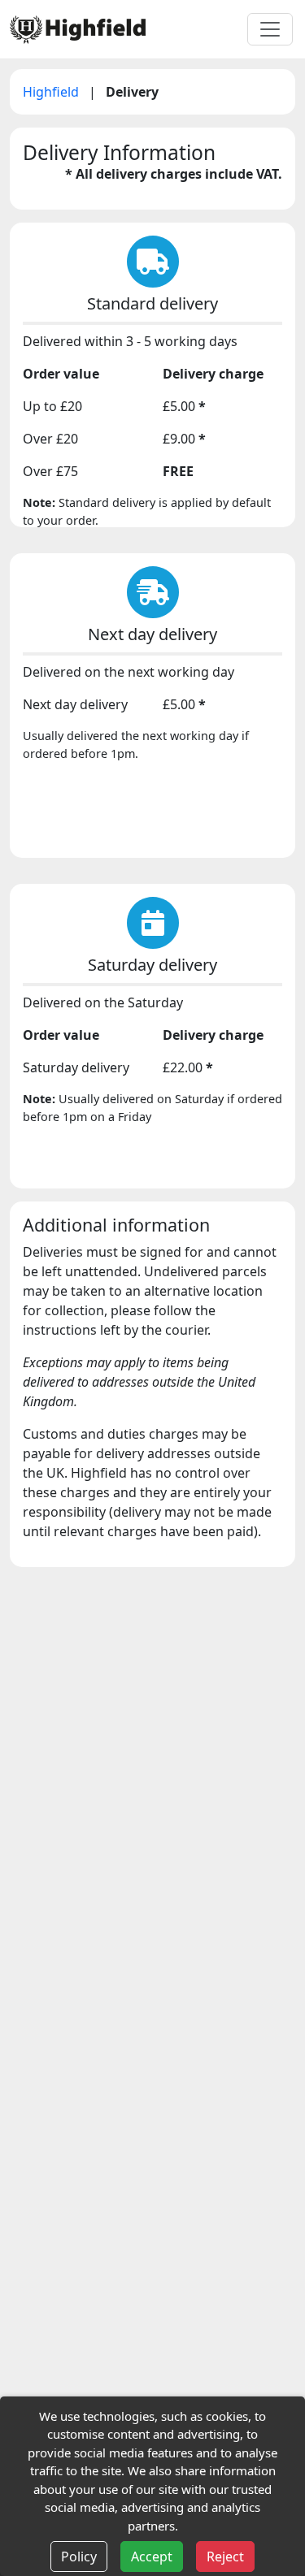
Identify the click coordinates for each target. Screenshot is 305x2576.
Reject (225, 2557)
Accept (152, 2557)
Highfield (52, 92)
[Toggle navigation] (270, 29)
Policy (79, 2557)
